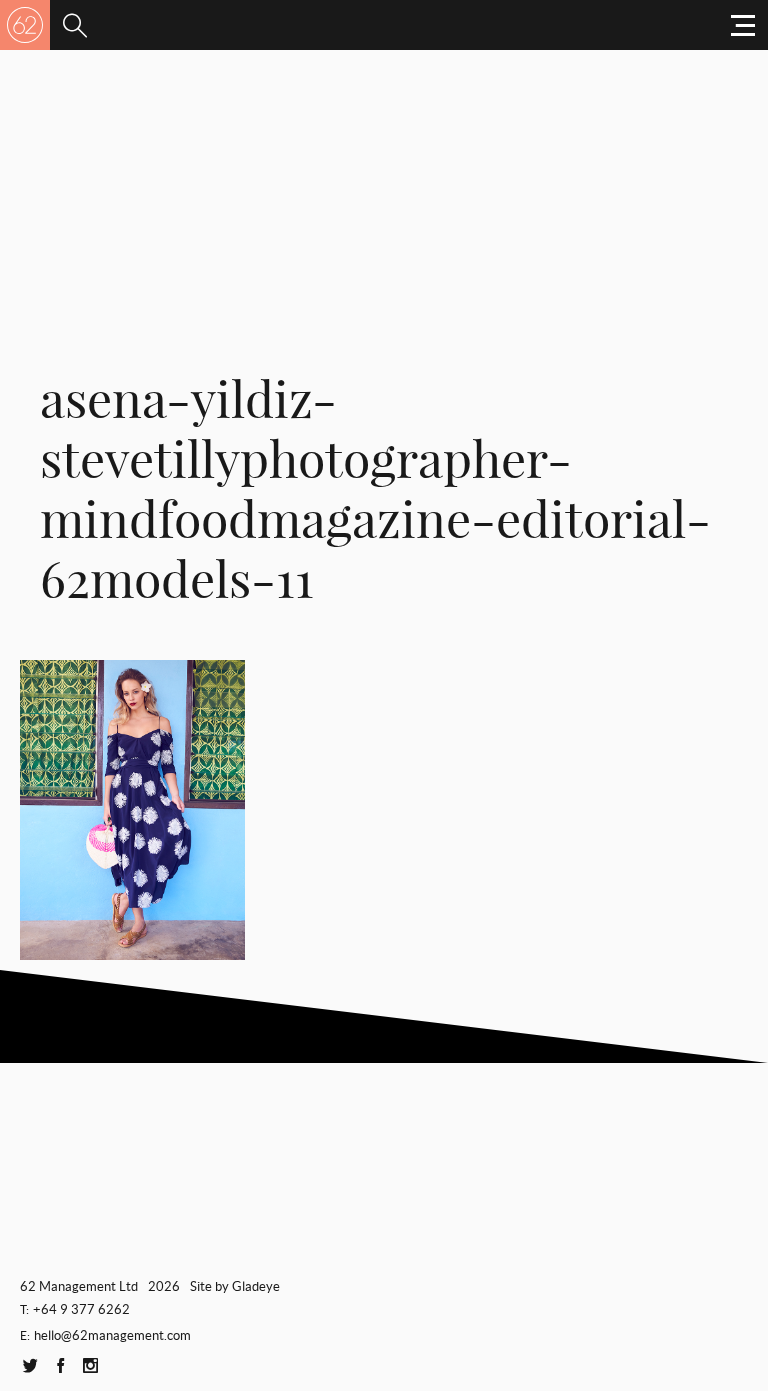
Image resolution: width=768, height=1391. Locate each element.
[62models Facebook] (60, 1366)
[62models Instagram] (90, 1366)
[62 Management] (25, 25)
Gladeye (256, 1286)
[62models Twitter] (30, 1366)
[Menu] (75, 25)
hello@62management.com (112, 1335)
